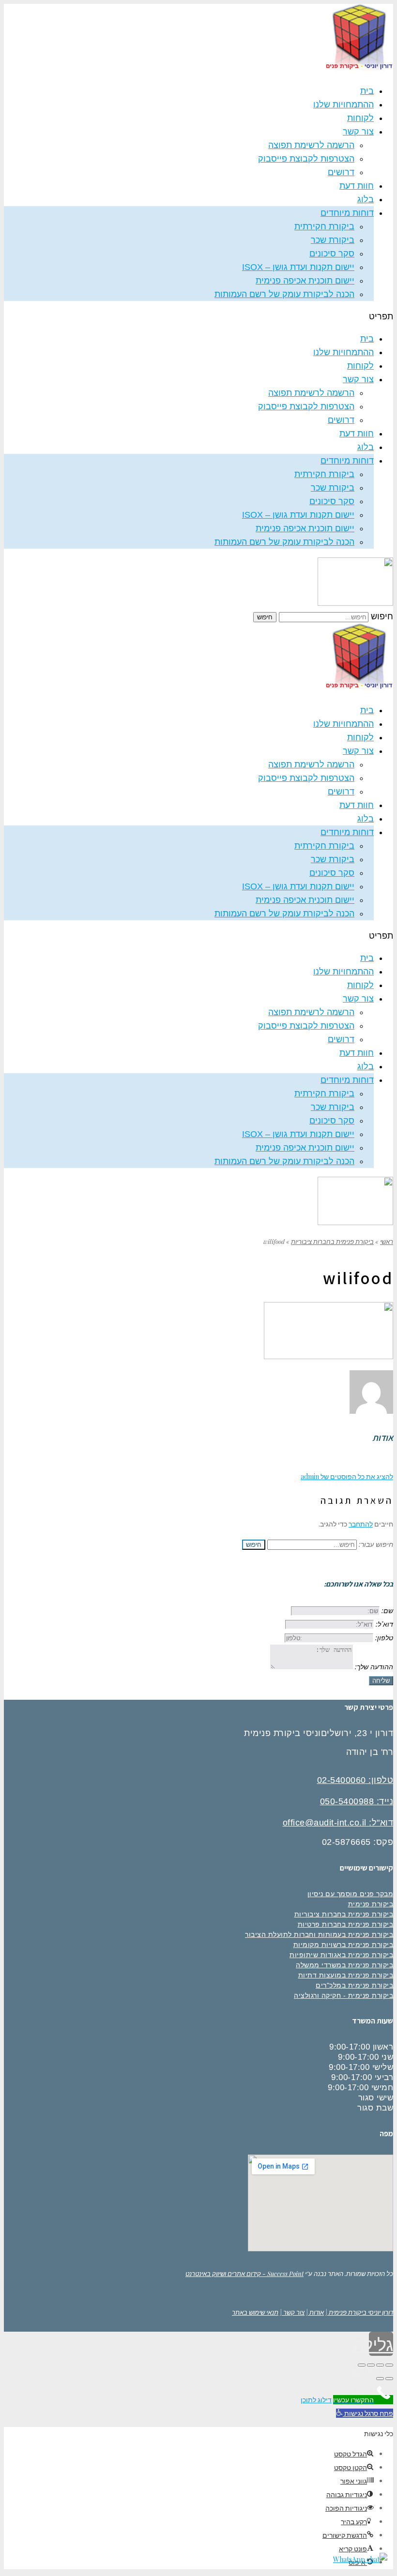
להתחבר (361, 1524)
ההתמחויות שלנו (344, 105)
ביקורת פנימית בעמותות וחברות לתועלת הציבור (319, 1934)
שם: (387, 1610)
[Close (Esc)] (389, 2365)
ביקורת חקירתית (324, 226)
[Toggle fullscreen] (371, 2365)
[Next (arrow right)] (380, 2379)
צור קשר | (292, 2312)
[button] (198, 316)
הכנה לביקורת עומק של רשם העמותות (284, 294)
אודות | (315, 2312)
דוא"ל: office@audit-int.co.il (338, 1823)
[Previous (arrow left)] (389, 2379)
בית (367, 91)
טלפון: (384, 1638)
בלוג (366, 199)
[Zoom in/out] (362, 2365)
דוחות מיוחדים (347, 213)
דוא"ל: (384, 1624)
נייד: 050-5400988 (357, 1801)
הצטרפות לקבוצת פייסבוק (306, 159)
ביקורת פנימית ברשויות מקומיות (344, 1945)
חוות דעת (357, 186)
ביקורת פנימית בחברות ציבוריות (332, 1241)
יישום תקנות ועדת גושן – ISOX (298, 267)
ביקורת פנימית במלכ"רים (354, 1985)
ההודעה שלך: (374, 1667)
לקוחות (360, 118)
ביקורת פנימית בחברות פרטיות (346, 1924)
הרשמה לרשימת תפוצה (311, 145)
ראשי (387, 1241)
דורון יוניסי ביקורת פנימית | (359, 2312)
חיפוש (382, 616)
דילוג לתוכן (316, 2400)
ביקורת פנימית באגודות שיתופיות (341, 1955)
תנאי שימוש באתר (255, 2312)
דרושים (341, 172)
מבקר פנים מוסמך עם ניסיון (351, 1894)
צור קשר (358, 132)
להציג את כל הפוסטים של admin (347, 1476)
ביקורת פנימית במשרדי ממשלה (344, 1965)
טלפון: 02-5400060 (355, 1780)
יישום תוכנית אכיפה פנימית (305, 281)
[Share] (380, 2365)
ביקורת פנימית (371, 1904)
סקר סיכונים (332, 254)
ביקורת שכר (333, 240)
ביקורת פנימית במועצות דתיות (346, 1975)
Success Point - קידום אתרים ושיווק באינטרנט (244, 2273)
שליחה (381, 1681)
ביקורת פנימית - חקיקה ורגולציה (344, 1995)
